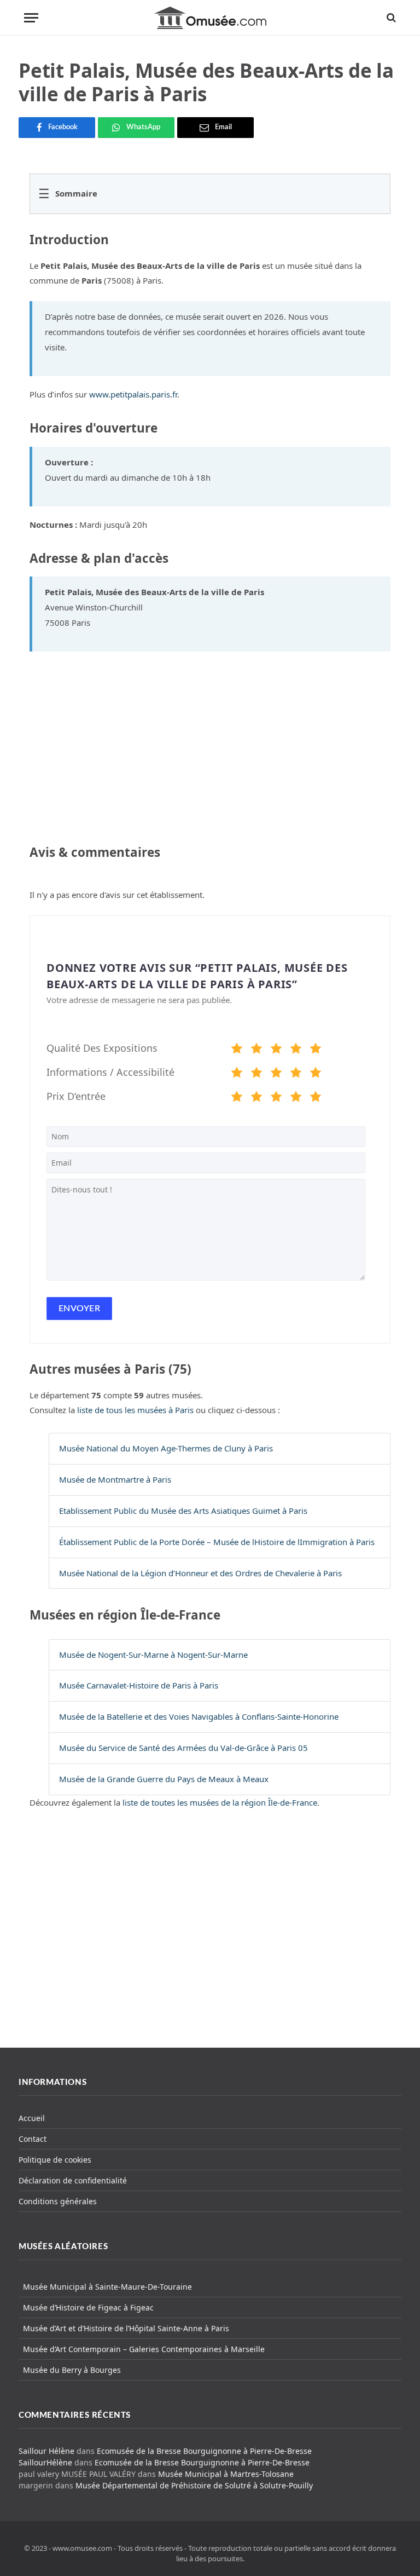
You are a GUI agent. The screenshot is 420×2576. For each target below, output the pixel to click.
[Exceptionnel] (316, 1050)
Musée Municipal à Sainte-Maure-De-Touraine (107, 2287)
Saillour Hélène (46, 2451)
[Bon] (276, 1050)
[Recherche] (390, 18)
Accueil (32, 2118)
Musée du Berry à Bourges (72, 2370)
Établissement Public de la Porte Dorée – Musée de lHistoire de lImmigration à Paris (217, 1542)
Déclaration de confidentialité (73, 2180)
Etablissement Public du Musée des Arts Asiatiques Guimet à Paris (183, 1511)
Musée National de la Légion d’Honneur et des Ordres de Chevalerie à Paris (200, 1573)
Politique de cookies (55, 2160)
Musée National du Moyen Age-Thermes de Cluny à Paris (166, 1448)
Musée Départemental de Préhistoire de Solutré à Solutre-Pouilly (194, 2485)
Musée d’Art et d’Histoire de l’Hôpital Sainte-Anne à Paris (126, 2328)
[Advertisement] (210, 1938)
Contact (33, 2139)
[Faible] (256, 1050)
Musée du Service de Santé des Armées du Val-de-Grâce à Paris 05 (183, 1748)
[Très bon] (296, 1050)
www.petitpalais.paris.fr (133, 394)
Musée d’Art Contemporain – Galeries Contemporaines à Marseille (144, 2349)
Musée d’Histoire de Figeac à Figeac (88, 2307)
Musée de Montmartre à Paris (115, 1479)
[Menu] (31, 18)
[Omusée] (210, 18)
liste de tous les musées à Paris (135, 1410)
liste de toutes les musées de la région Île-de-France (220, 1802)
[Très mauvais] (237, 1050)
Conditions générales (58, 2201)
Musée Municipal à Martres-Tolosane (226, 2474)
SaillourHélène (45, 2462)
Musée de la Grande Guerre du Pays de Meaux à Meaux (164, 1779)
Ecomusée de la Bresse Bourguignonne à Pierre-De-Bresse (204, 2451)
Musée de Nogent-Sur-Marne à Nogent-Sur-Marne (153, 1655)
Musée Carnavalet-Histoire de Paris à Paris (139, 1685)
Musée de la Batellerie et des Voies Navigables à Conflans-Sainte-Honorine (199, 1716)
